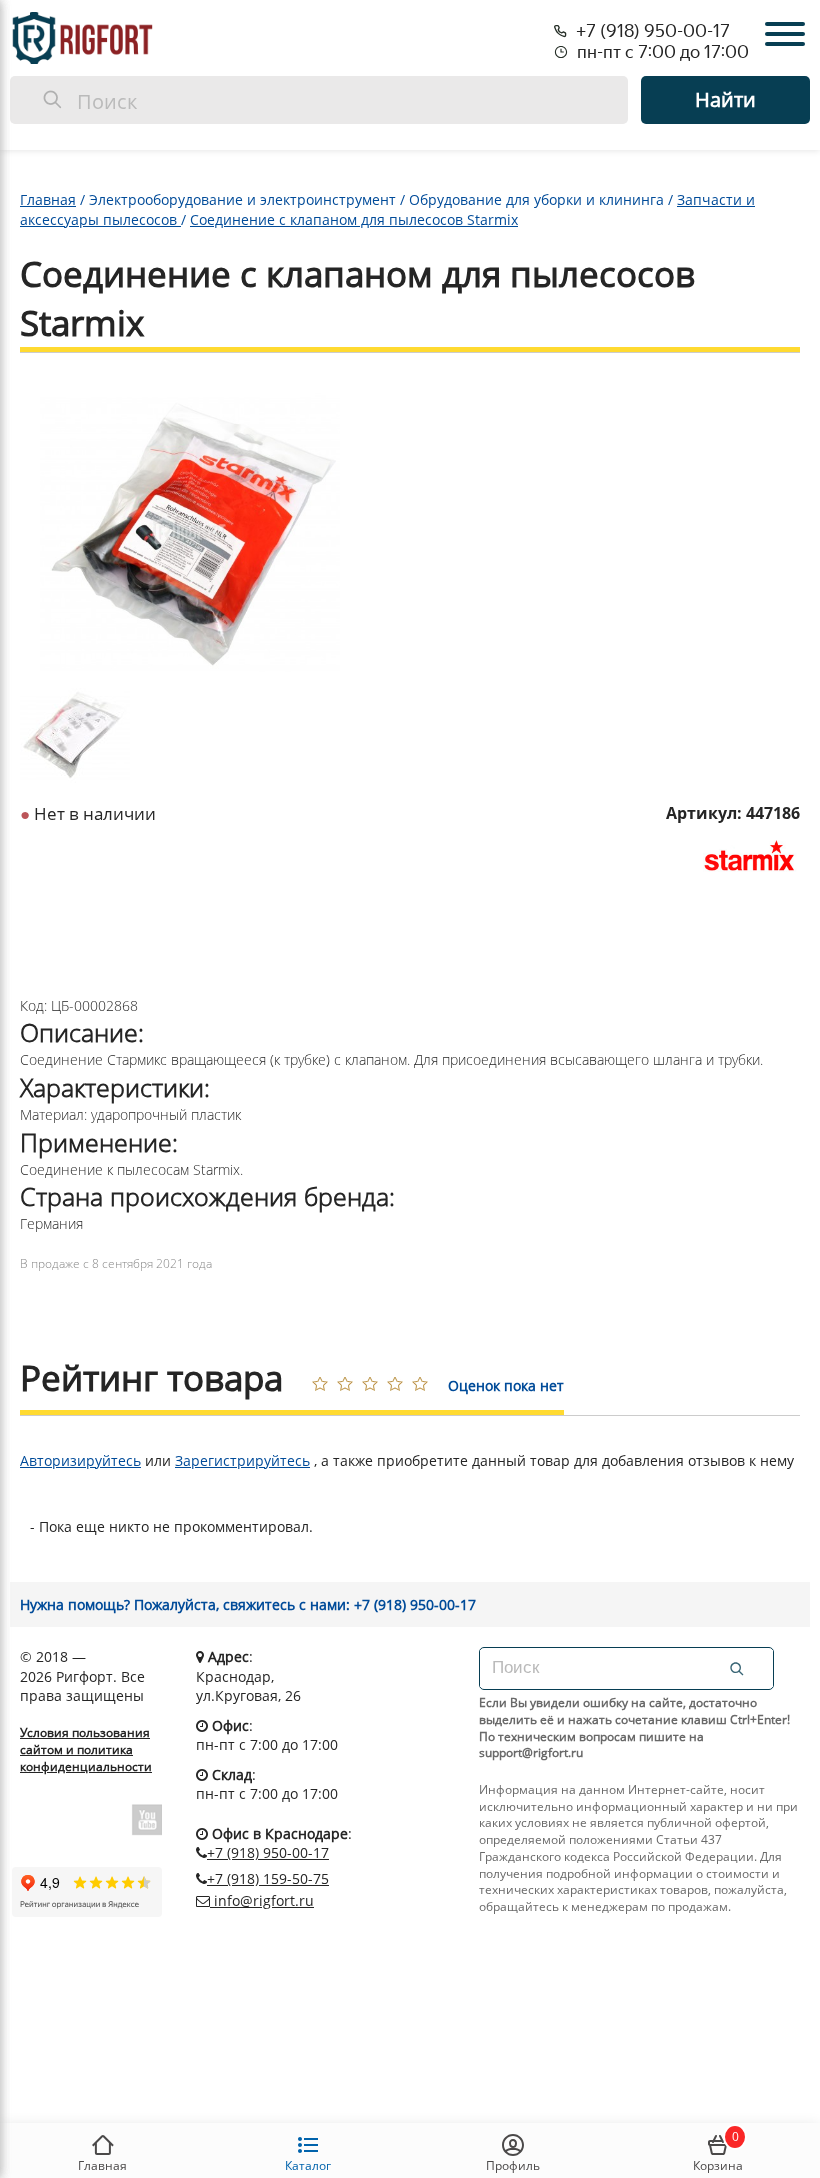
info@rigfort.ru (262, 1901)
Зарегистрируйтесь (242, 1460)
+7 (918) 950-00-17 (268, 1852)
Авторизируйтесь (80, 1460)
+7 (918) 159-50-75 (268, 1878)
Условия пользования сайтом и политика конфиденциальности (86, 1750)
